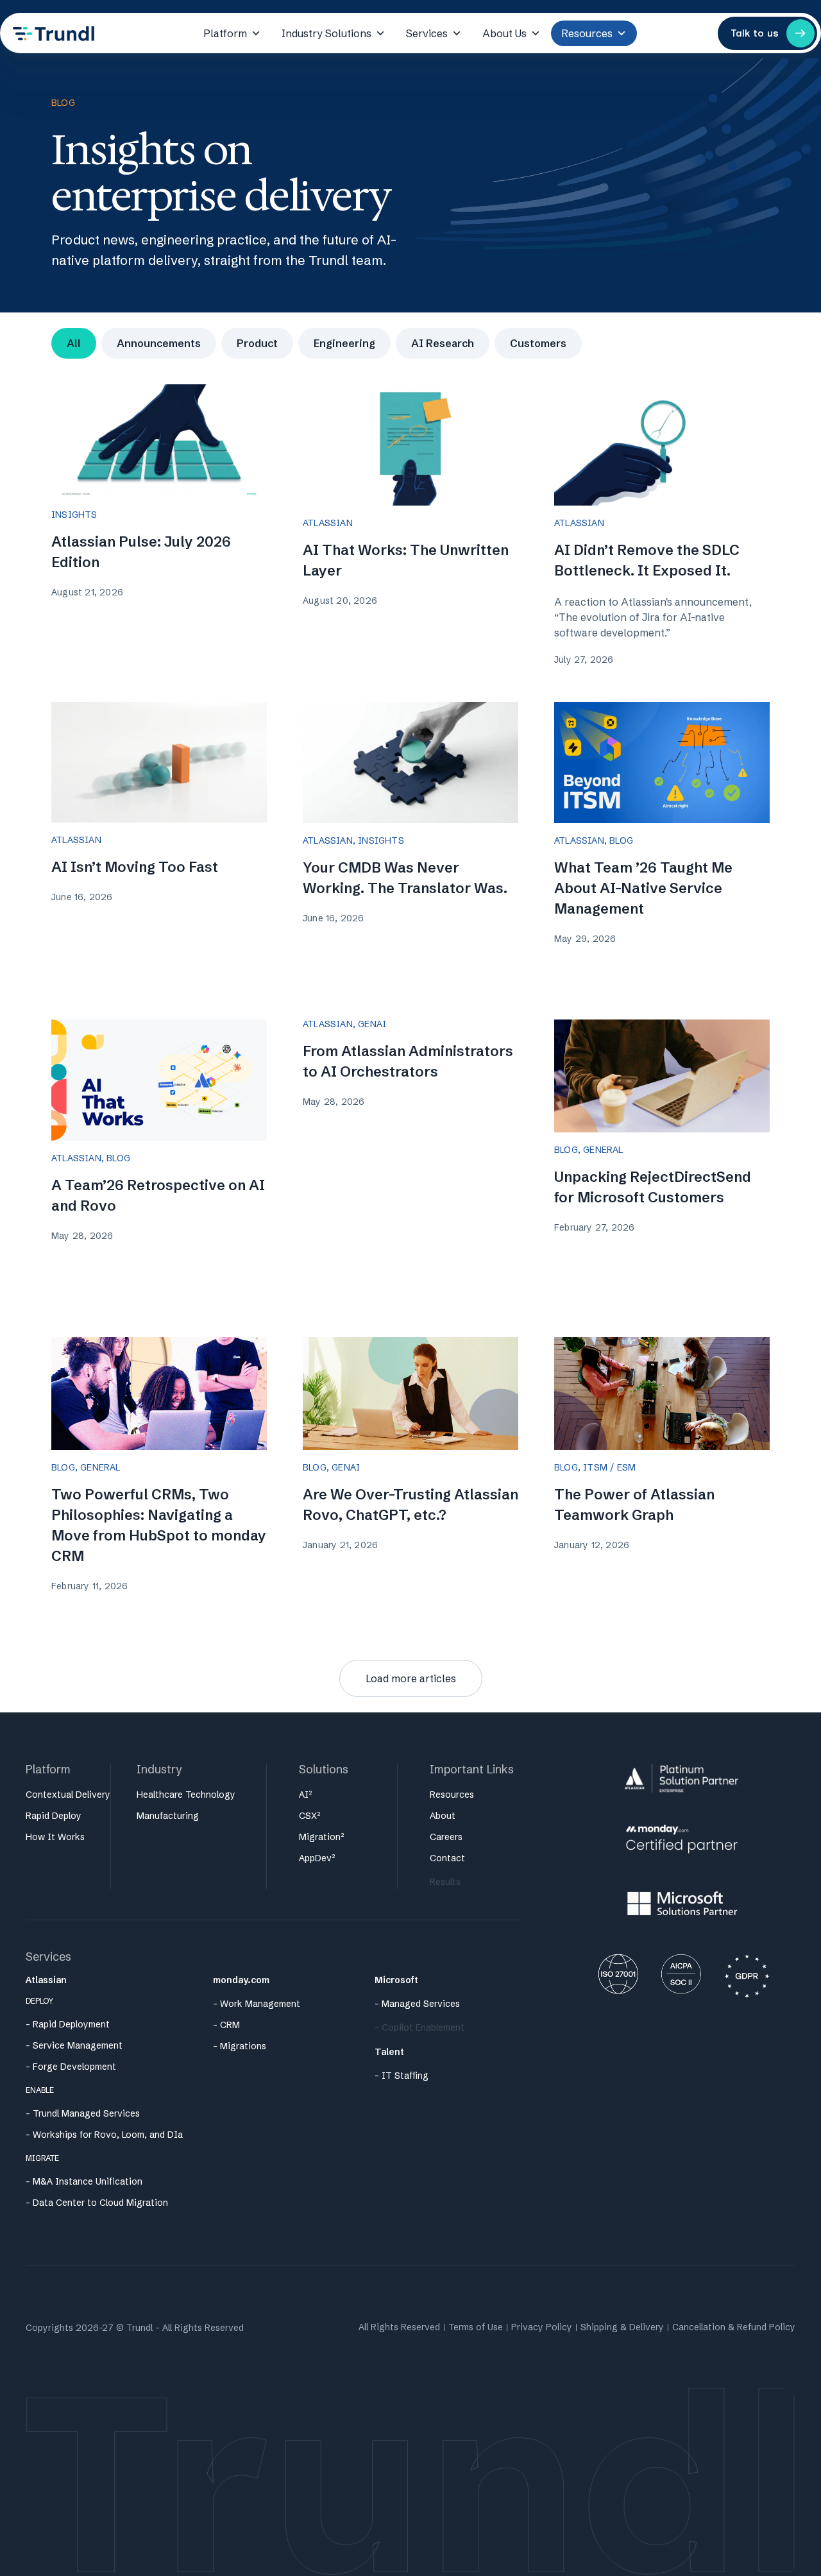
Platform (225, 33)
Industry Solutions (326, 33)
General (603, 1150)
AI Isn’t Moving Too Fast (135, 867)
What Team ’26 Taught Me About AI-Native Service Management (643, 888)
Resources (587, 33)
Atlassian (328, 523)
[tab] (74, 343)
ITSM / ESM (609, 1467)
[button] (411, 1678)
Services (427, 33)
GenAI (372, 1024)
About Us (504, 33)
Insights (74, 515)
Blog (621, 840)
